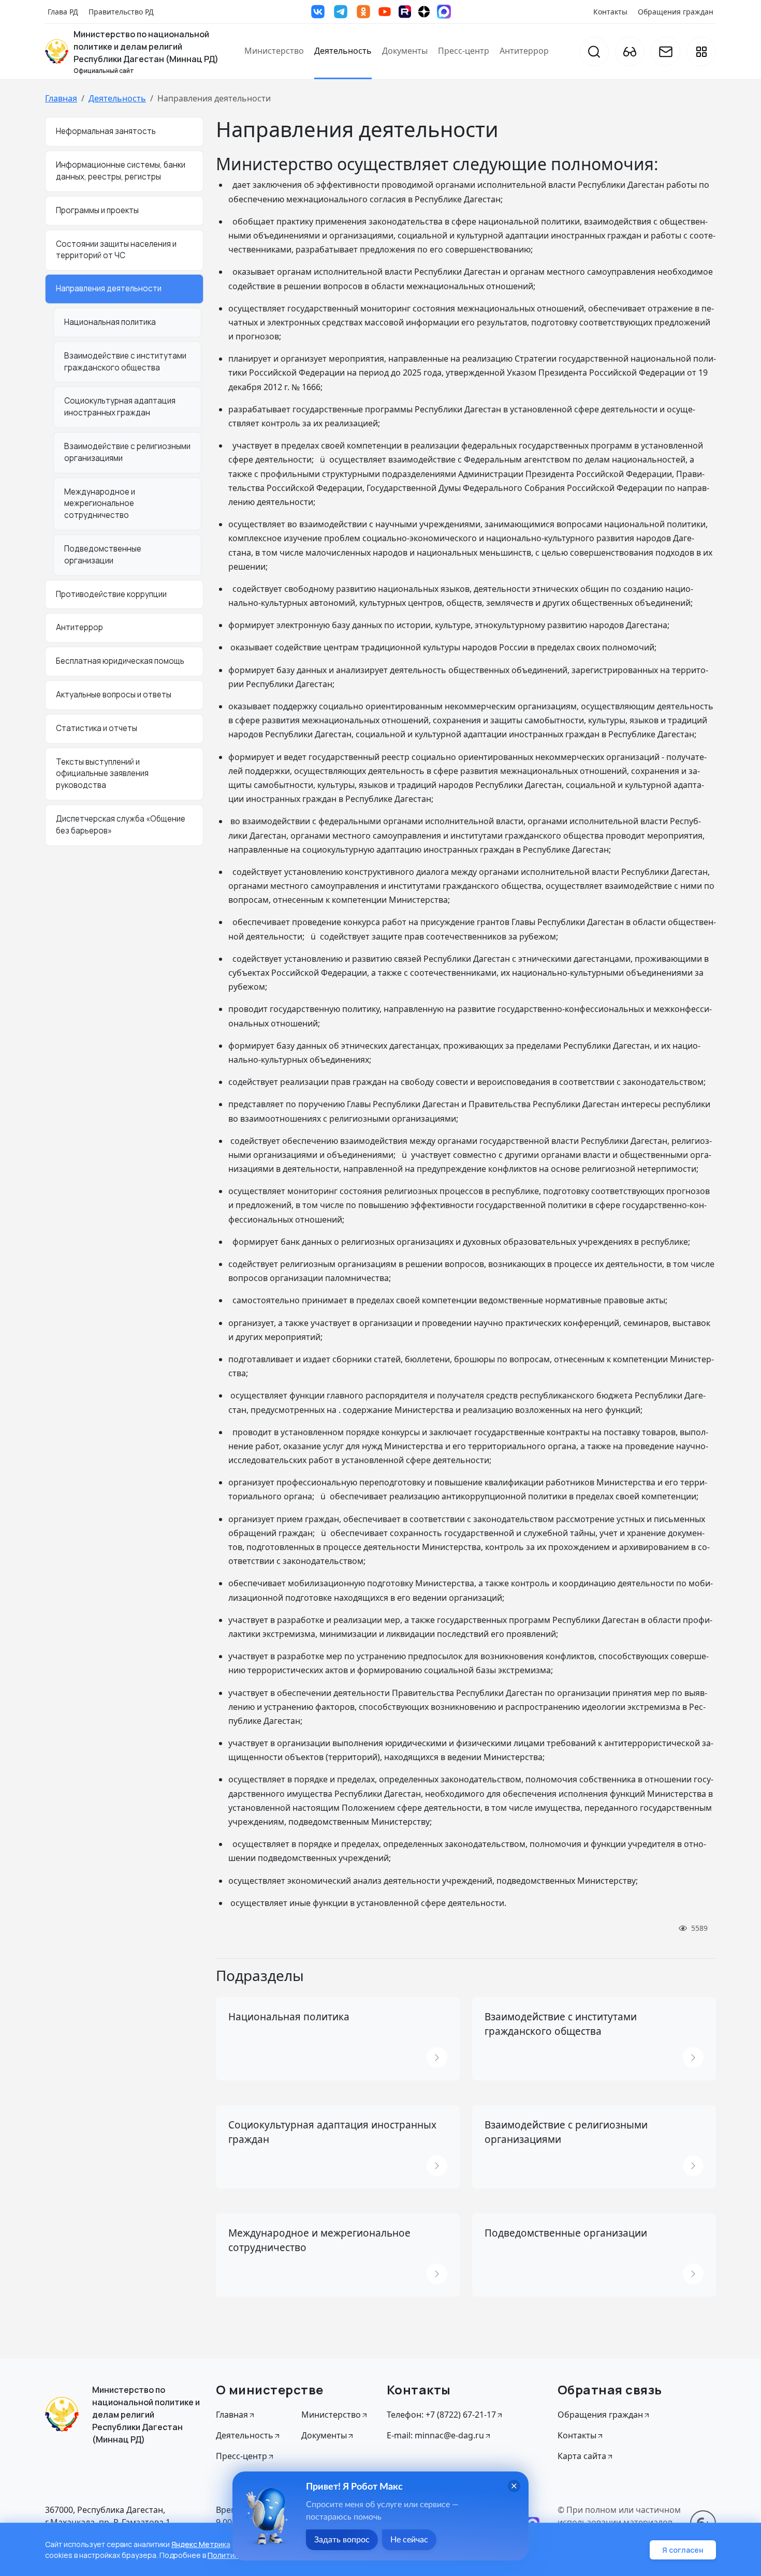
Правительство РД (121, 12)
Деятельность (343, 51)
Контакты (610, 12)
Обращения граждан (676, 12)
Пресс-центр (464, 51)
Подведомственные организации (103, 555)
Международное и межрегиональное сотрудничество (100, 503)
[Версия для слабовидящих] (630, 51)
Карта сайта (582, 2456)
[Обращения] (665, 51)
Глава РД (63, 12)
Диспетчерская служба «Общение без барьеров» (121, 825)
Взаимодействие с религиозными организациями (127, 452)
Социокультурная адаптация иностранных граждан (120, 407)
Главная (61, 98)
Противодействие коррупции (111, 594)
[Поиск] (594, 51)
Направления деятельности (109, 288)
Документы (405, 51)
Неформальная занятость (106, 131)
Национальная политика (110, 322)
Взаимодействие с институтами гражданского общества (125, 361)
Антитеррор (524, 51)
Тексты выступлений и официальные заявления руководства (102, 773)
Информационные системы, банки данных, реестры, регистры (121, 171)
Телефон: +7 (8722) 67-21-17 (441, 2415)
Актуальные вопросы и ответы (114, 695)
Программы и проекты (97, 210)
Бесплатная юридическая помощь (120, 661)
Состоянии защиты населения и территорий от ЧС (116, 249)
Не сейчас (409, 2540)
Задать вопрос (342, 2540)
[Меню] (701, 51)
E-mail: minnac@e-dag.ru (435, 2435)
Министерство (274, 51)
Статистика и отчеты (97, 728)
